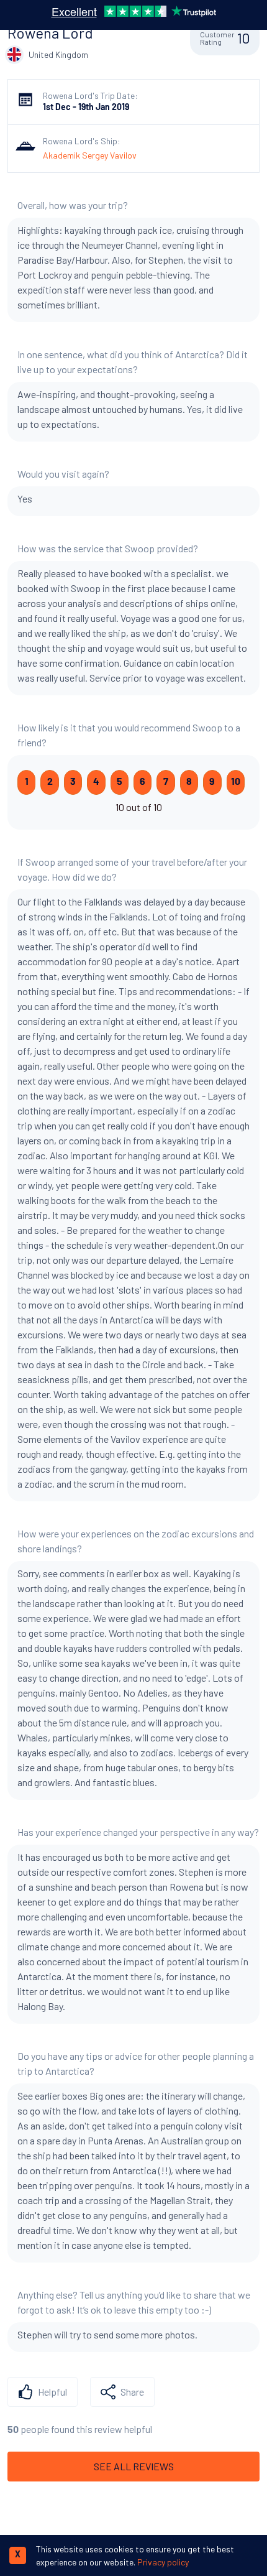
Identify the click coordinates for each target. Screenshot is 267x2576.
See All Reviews (134, 2466)
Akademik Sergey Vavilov (90, 155)
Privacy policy (163, 2562)
